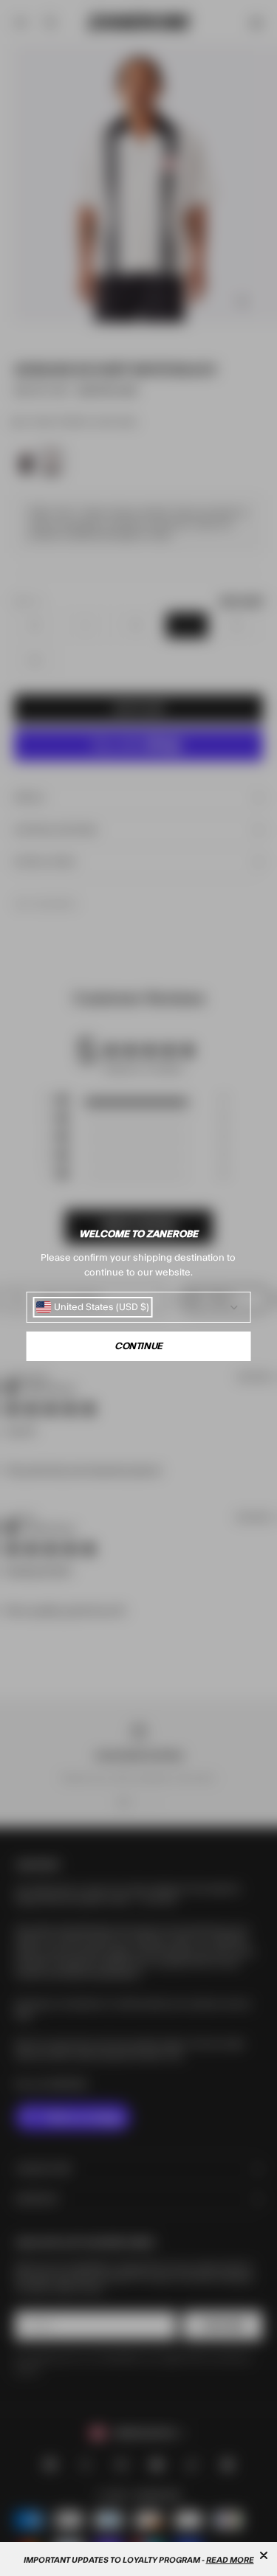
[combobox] (92, 1307)
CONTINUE (138, 1346)
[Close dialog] (264, 2555)
